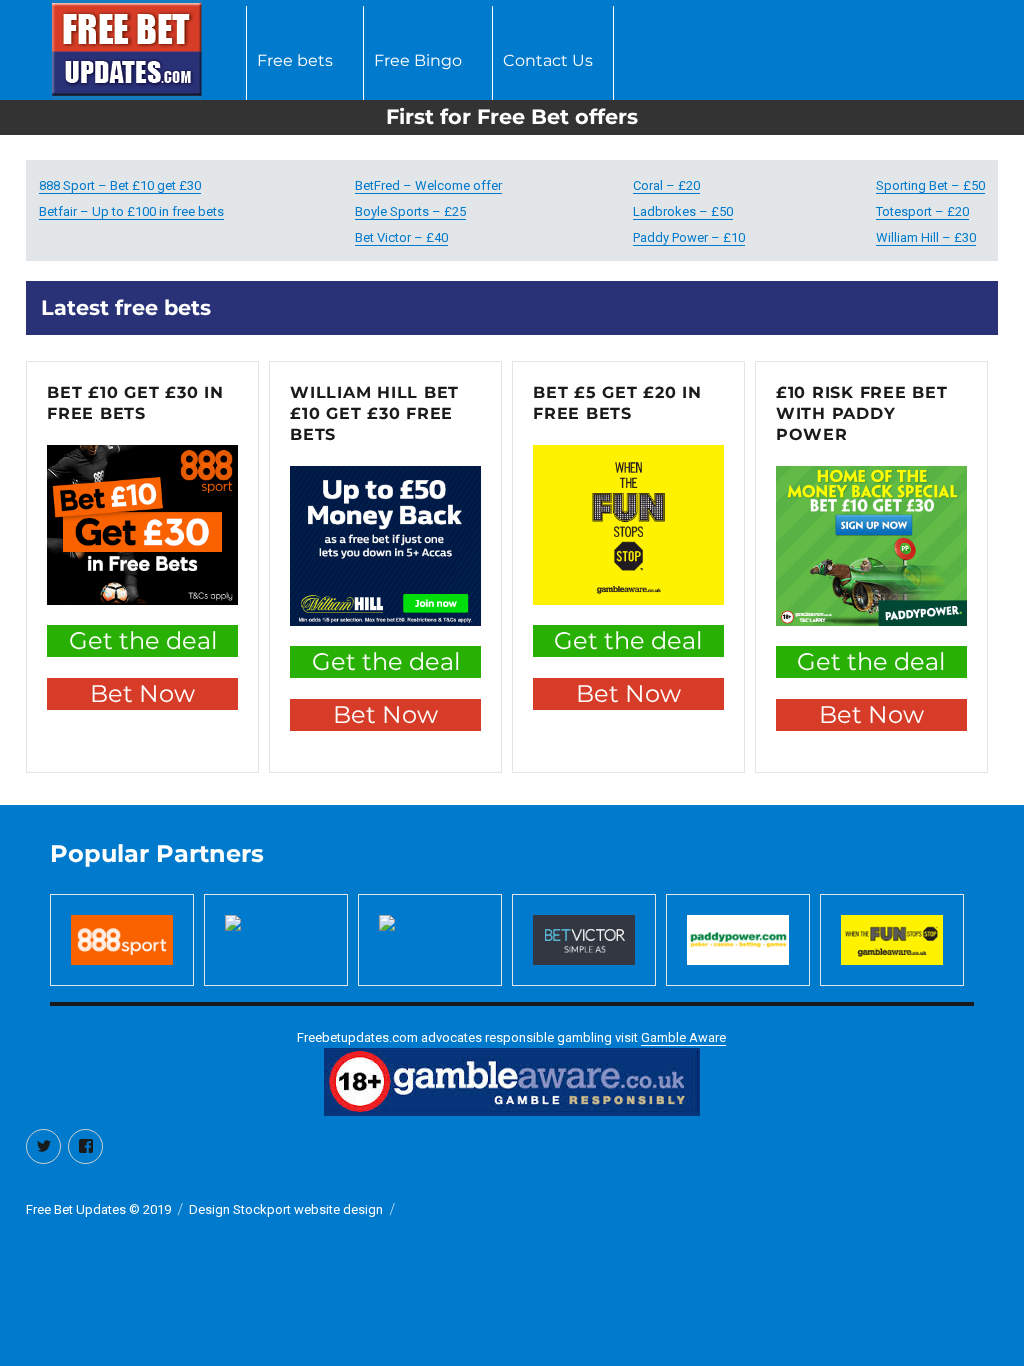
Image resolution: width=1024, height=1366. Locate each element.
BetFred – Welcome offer (428, 185)
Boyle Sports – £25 (410, 211)
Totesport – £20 (922, 211)
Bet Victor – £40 (401, 237)
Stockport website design (308, 1209)
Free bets (295, 60)
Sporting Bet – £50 (930, 185)
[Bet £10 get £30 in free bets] (142, 524)
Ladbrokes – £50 (683, 211)
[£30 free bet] (385, 545)
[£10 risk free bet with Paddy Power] (871, 545)
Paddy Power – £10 (689, 237)
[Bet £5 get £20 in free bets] (628, 524)
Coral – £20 (666, 185)
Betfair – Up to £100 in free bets (131, 211)
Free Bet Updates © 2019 (98, 1209)
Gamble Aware (683, 1037)
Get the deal (143, 640)
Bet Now (142, 693)
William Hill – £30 (926, 237)
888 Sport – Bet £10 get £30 (120, 185)
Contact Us (548, 60)
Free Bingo (418, 60)
